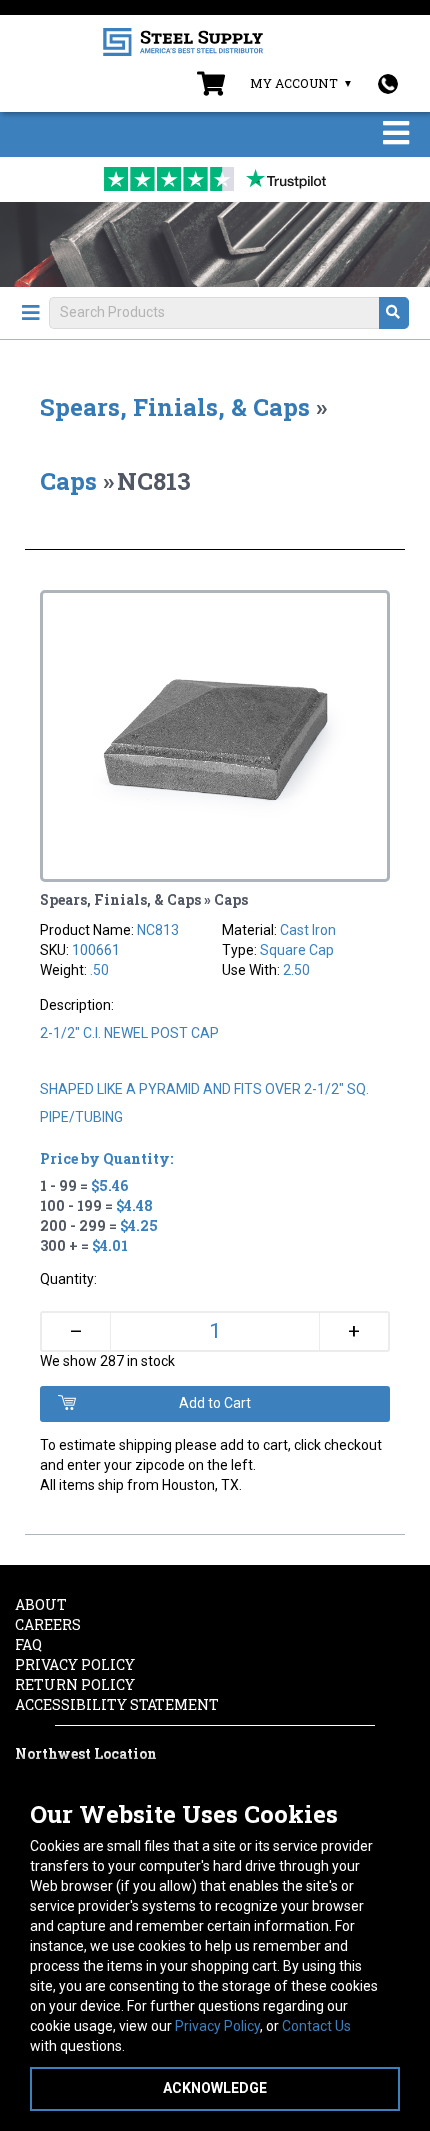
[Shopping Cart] (211, 88)
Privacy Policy (217, 2026)
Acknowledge (215, 2088)
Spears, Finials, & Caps (175, 407)
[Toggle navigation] (396, 134)
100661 (96, 950)
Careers (48, 1624)
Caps (68, 481)
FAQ (28, 1644)
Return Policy (75, 1684)
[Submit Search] (394, 313)
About (41, 1604)
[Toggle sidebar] (31, 313)
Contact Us (316, 2026)
